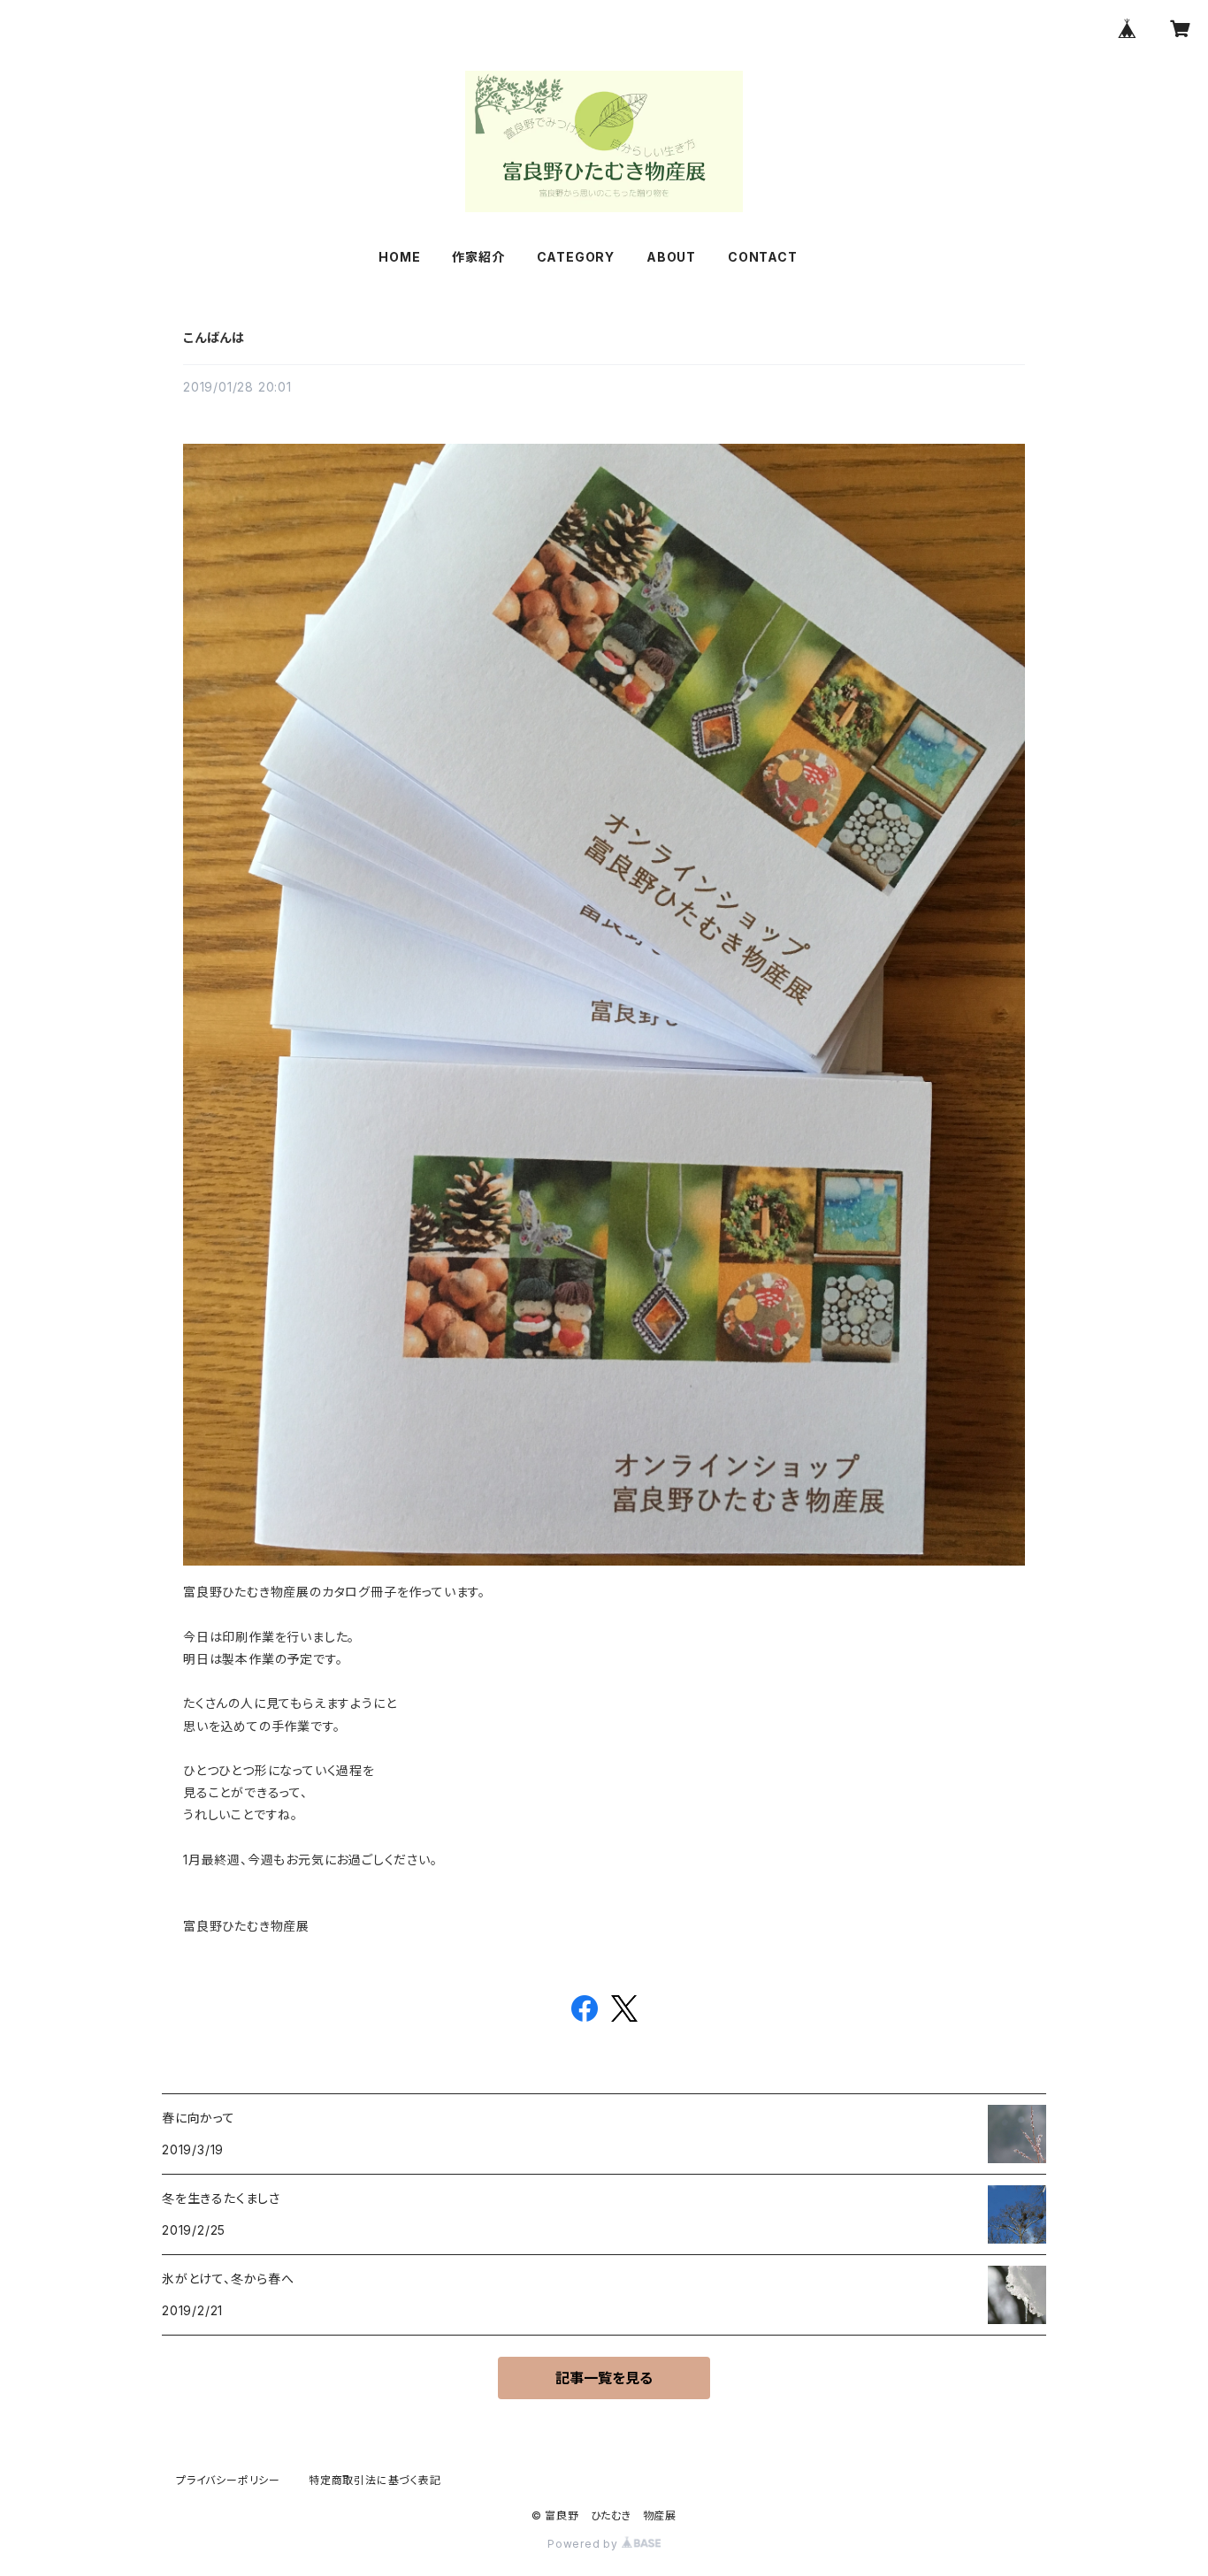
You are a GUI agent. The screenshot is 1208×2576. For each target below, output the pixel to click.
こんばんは (214, 337)
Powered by (585, 2544)
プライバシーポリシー (228, 2480)
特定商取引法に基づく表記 (375, 2480)
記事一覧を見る (604, 2378)
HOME (399, 257)
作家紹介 (478, 257)
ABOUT (671, 257)
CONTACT (763, 257)
